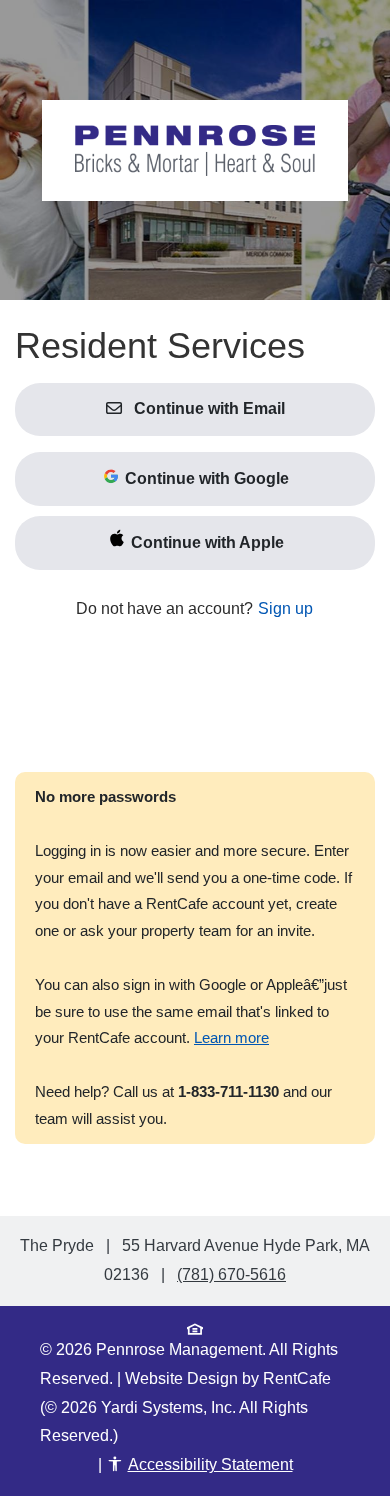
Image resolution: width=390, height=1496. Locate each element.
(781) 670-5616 (231, 1274)
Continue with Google (205, 478)
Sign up (285, 608)
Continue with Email (207, 408)
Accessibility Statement (210, 1464)
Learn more (231, 1038)
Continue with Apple (205, 542)
